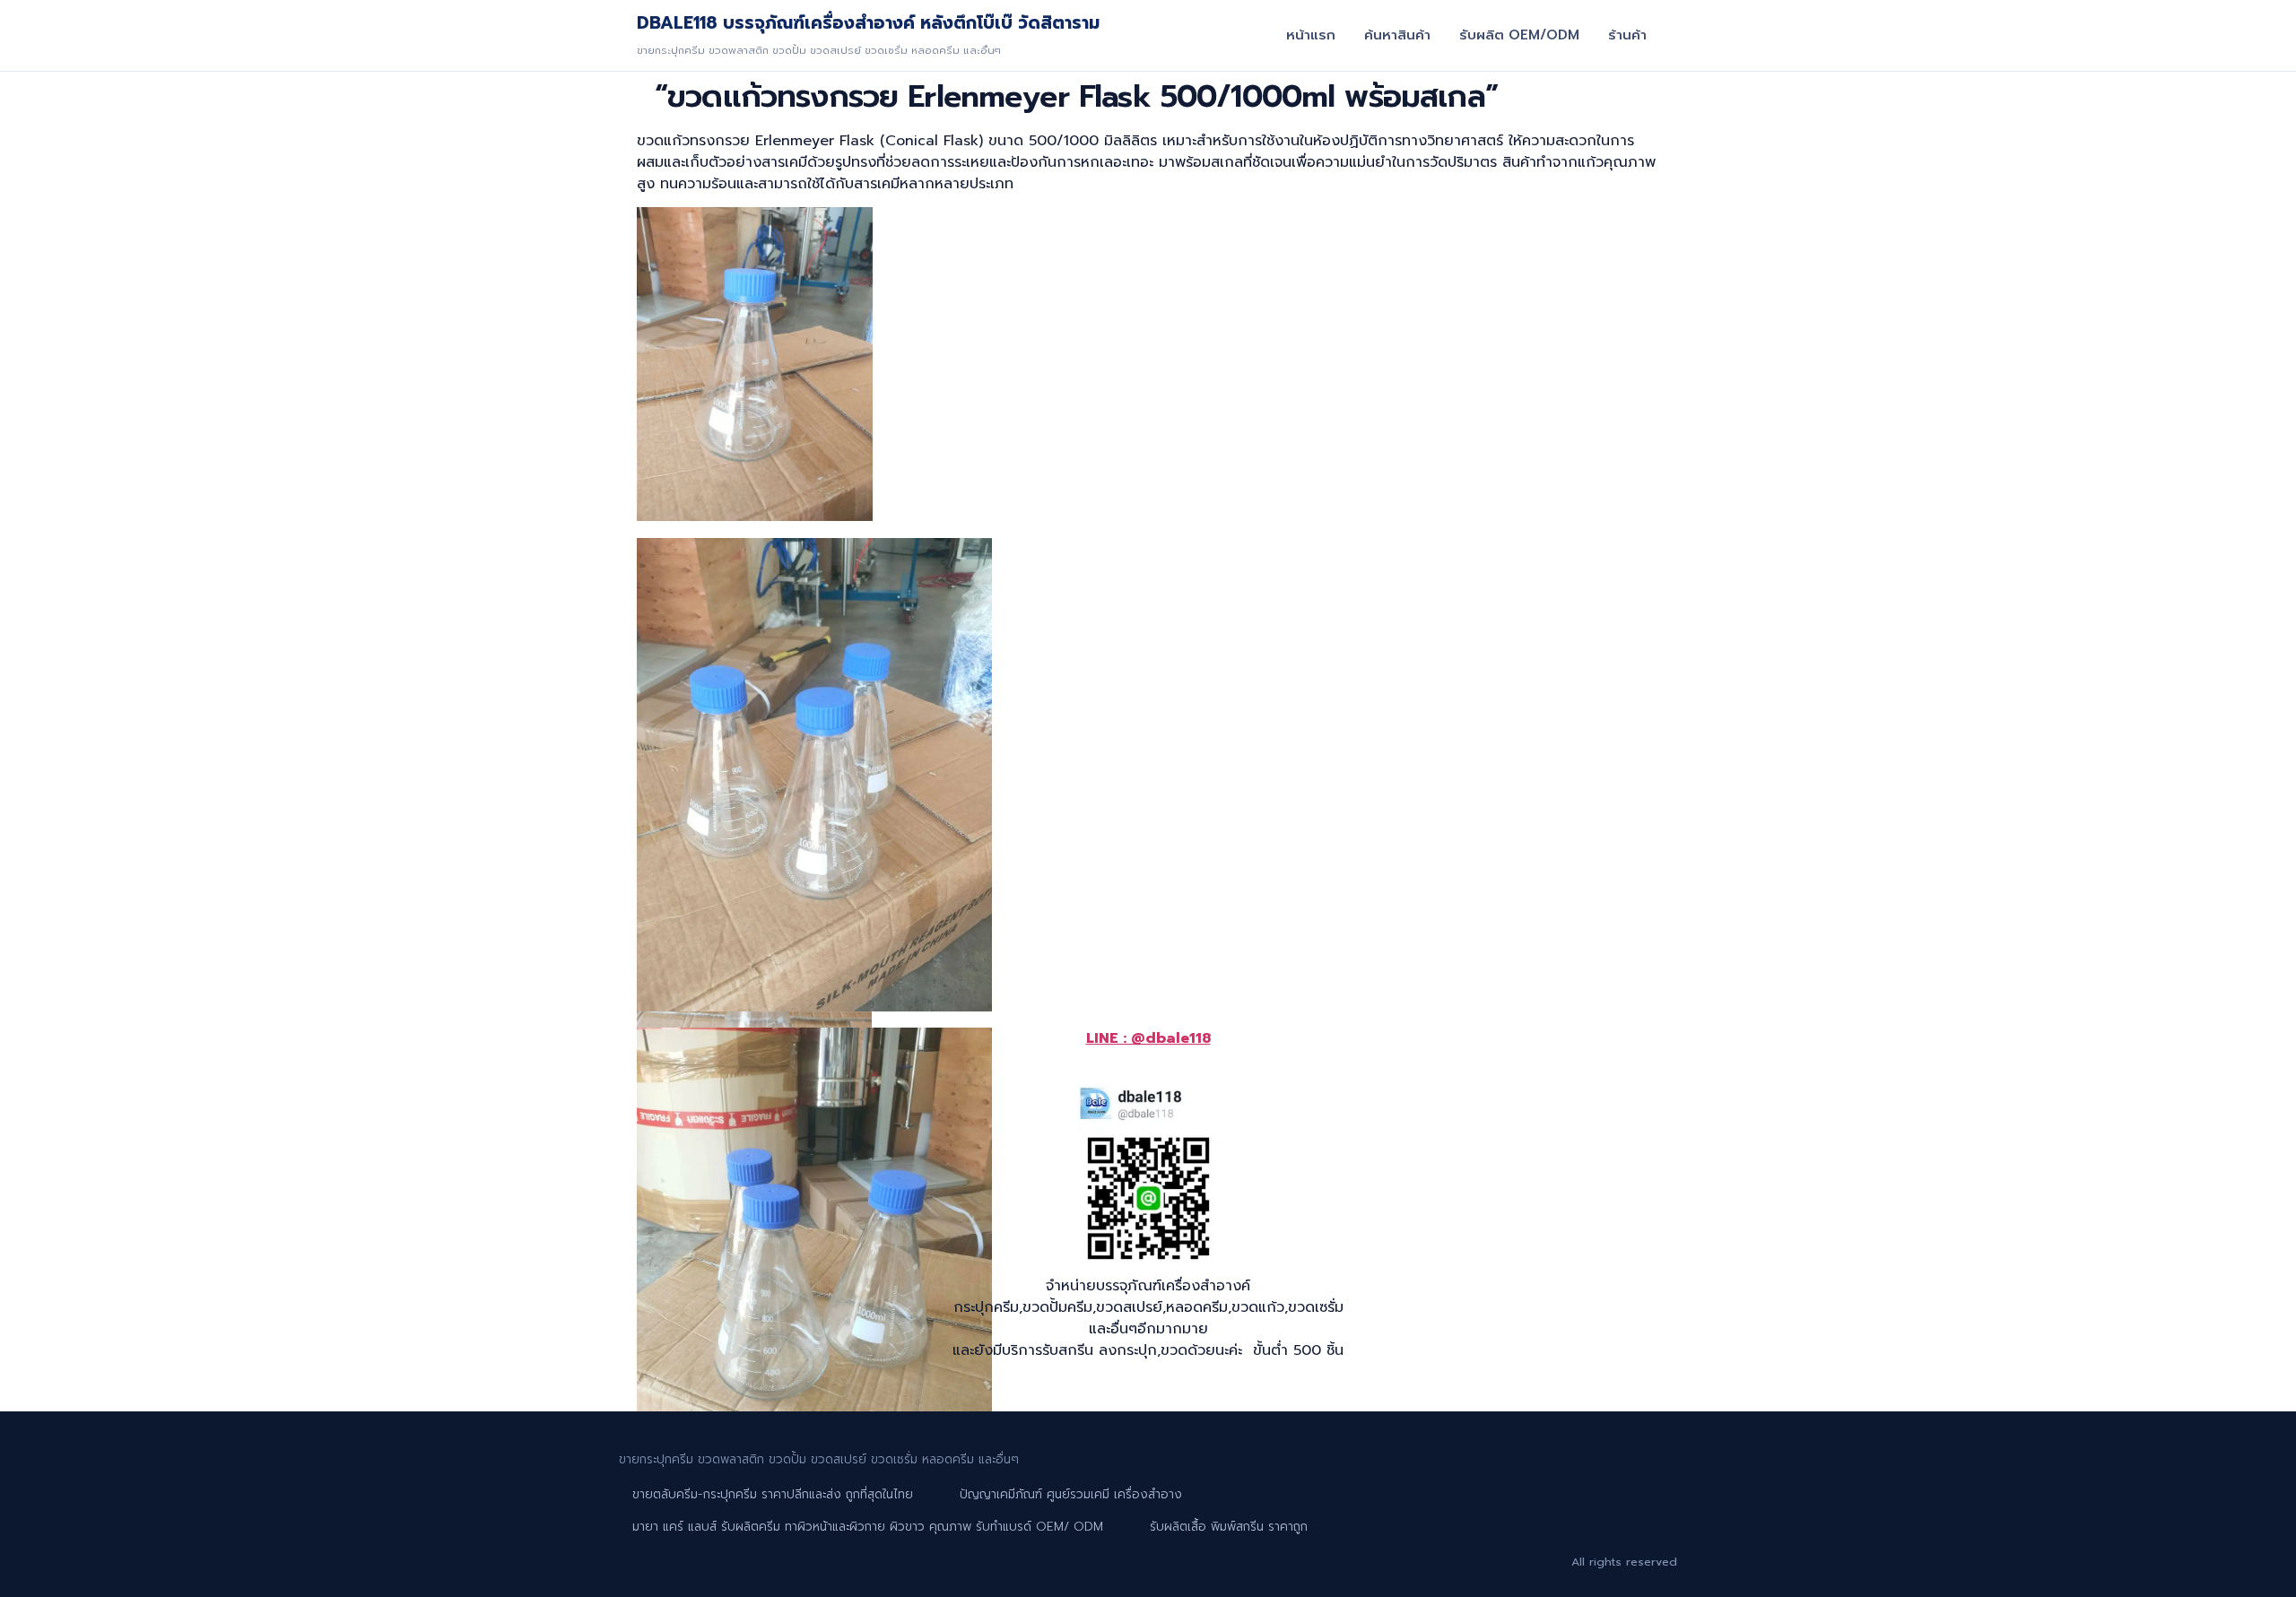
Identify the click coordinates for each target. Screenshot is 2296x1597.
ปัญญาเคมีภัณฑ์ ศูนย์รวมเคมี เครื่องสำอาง (1071, 1494)
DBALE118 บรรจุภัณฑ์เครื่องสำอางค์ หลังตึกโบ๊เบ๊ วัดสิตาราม (868, 23)
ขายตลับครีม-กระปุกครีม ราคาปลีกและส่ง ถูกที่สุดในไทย (773, 1494)
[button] (757, 367)
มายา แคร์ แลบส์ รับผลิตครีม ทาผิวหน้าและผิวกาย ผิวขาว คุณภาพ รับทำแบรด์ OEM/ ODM (868, 1527)
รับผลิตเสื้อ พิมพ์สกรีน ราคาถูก (1229, 1527)
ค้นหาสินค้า (1397, 35)
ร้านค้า (1627, 35)
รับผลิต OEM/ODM (1519, 35)
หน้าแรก (1311, 35)
